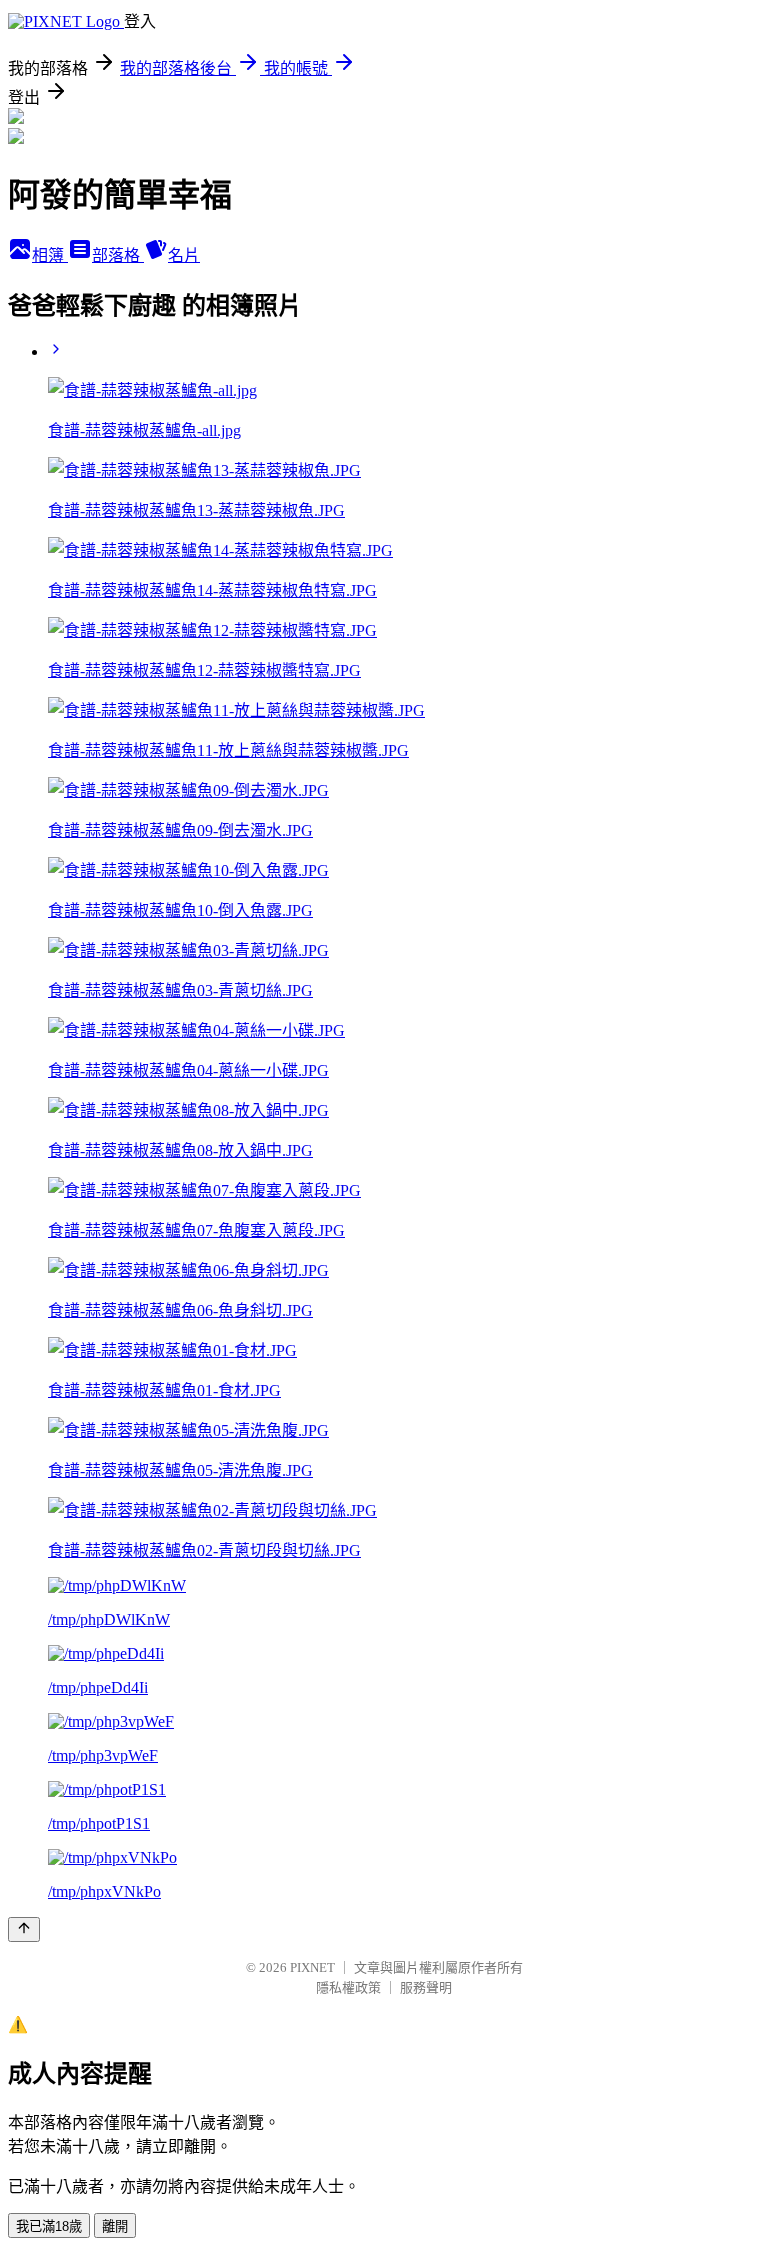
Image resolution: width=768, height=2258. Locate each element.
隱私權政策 (348, 1987)
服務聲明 (426, 1987)
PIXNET (312, 1967)
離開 (115, 2226)
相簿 (50, 255)
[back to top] (24, 1929)
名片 (184, 255)
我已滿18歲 (49, 2226)
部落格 (118, 255)
